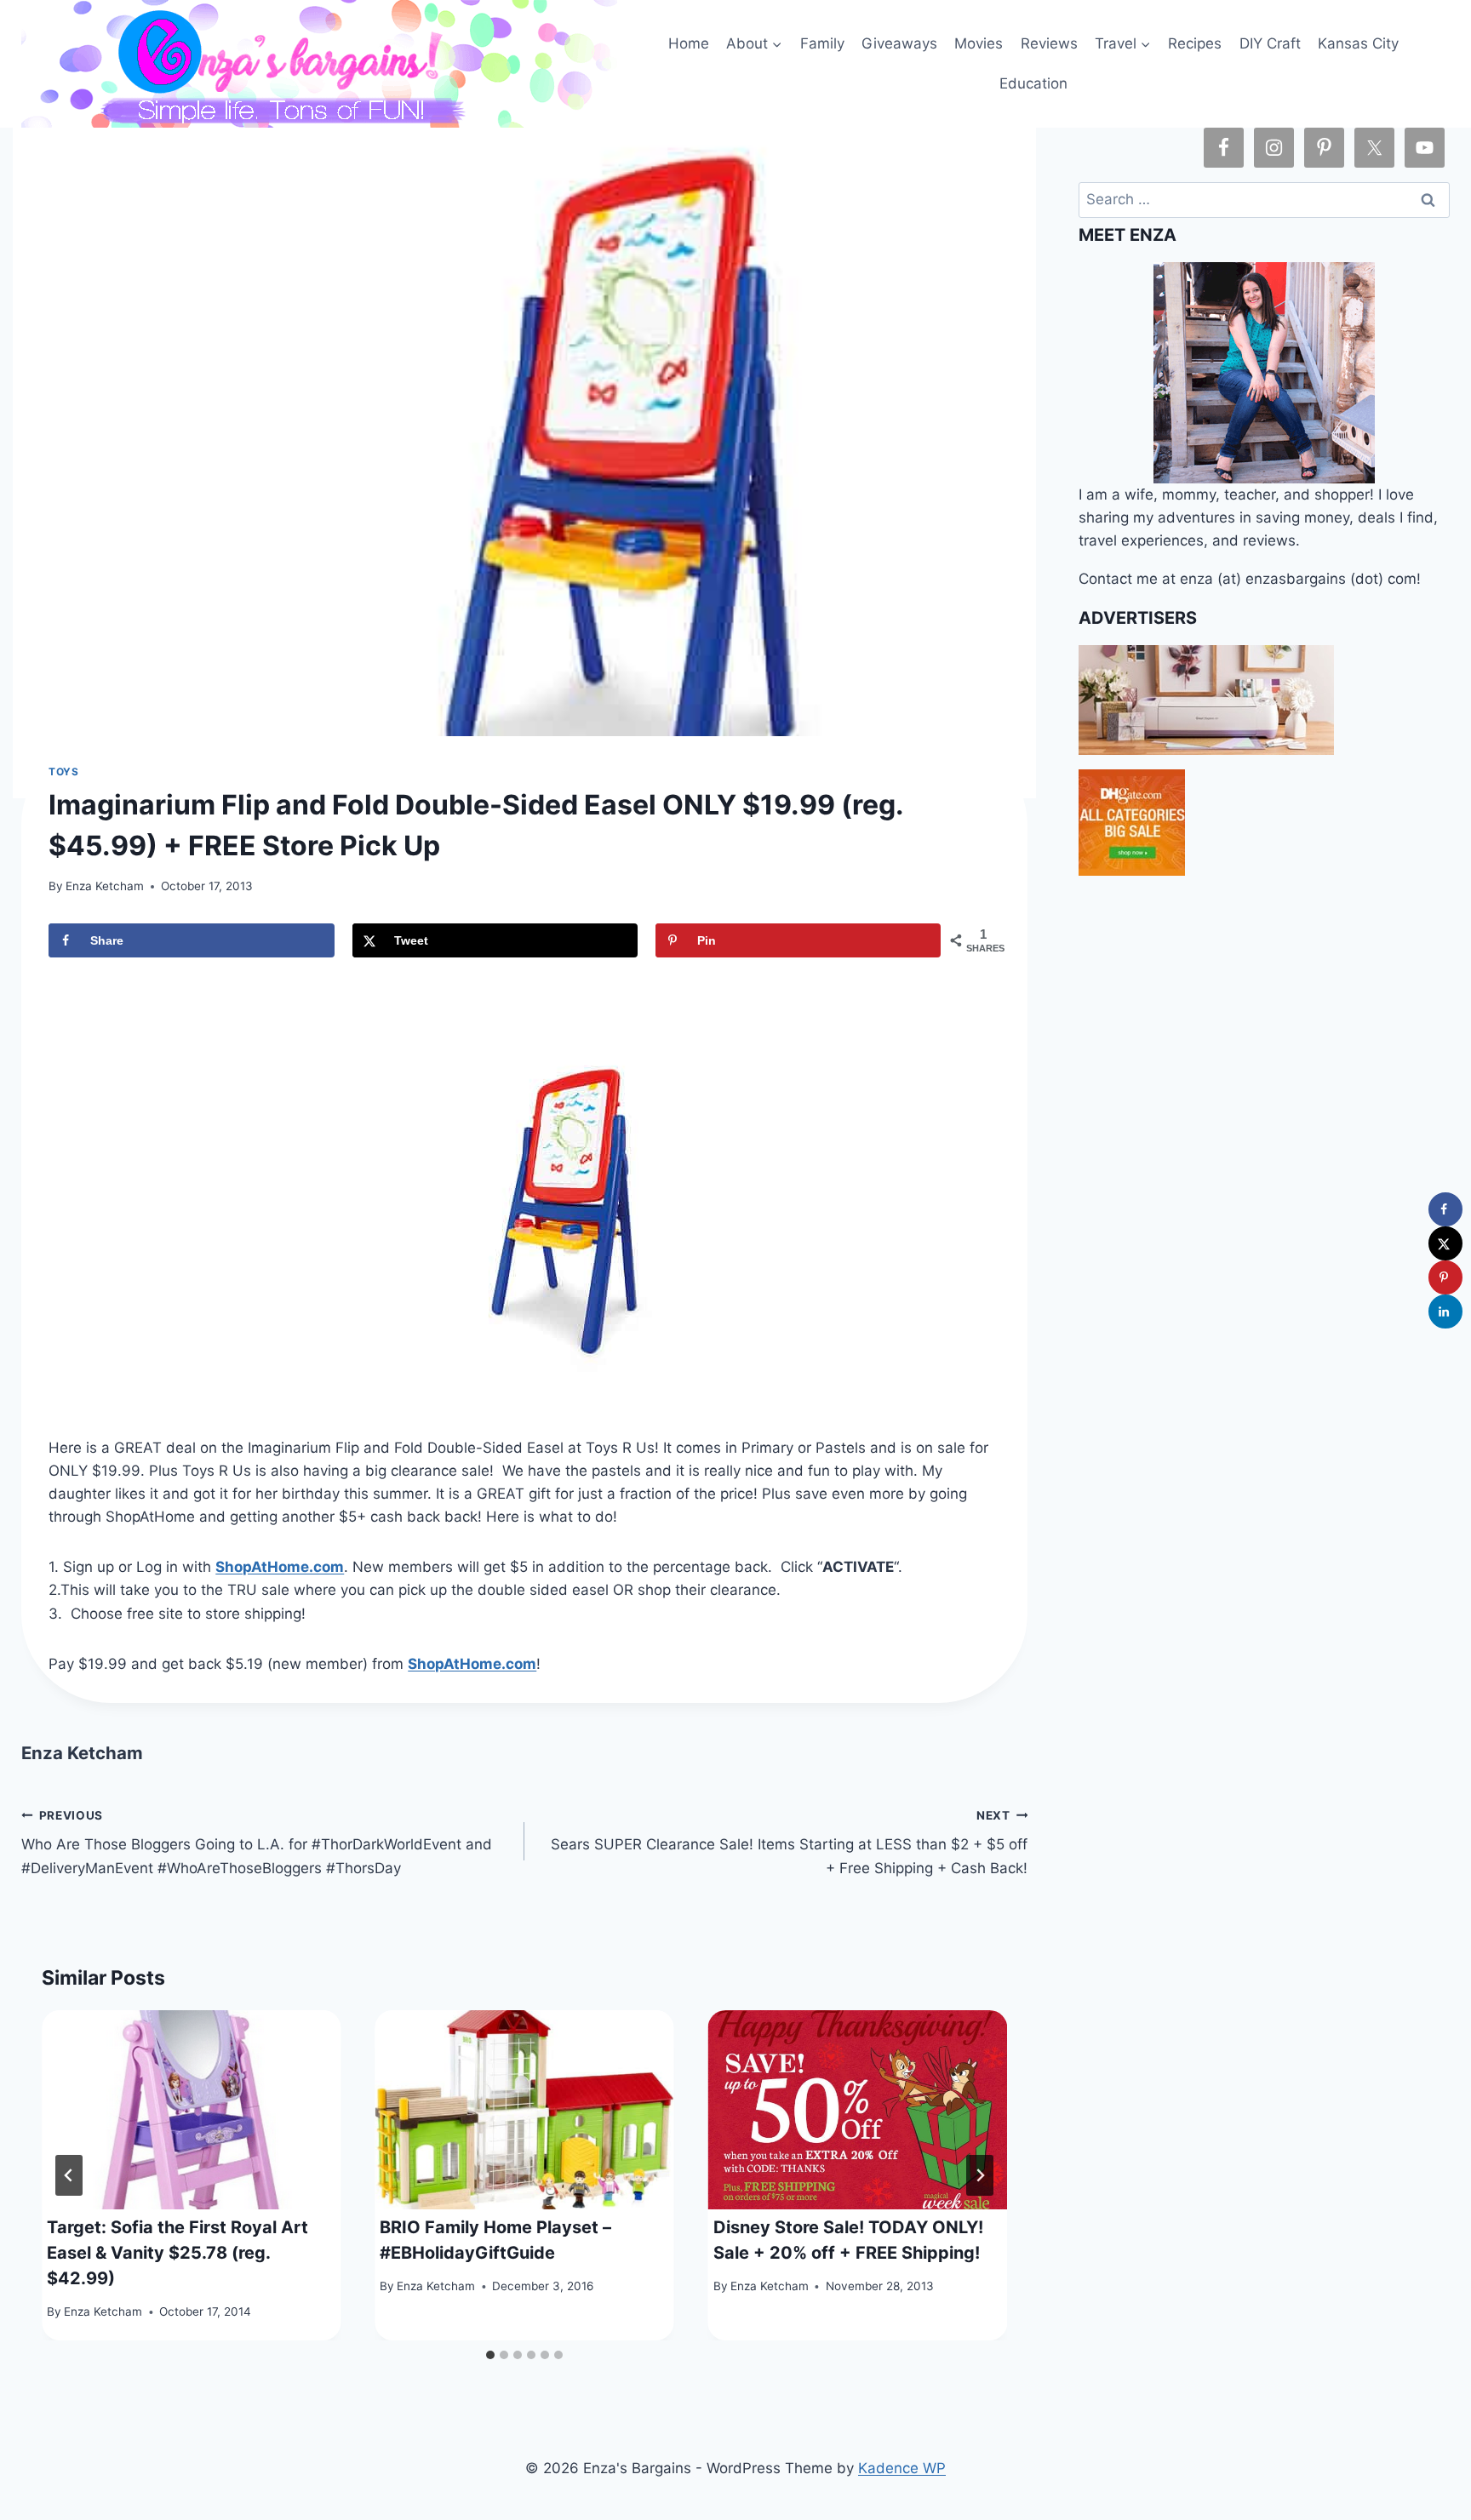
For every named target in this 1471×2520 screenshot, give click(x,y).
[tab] (490, 2355)
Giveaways (899, 43)
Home (689, 43)
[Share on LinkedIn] (1445, 1311)
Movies (979, 43)
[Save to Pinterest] (1445, 1277)
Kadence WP (902, 2468)
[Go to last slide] (69, 2175)
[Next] (980, 2175)
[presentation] (191, 2110)
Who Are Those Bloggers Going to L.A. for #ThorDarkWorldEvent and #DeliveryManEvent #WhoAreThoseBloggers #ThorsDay (257, 1843)
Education (1033, 83)
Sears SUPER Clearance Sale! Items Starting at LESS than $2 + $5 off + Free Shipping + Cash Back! (789, 1843)
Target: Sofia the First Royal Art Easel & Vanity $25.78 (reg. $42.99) (177, 2253)
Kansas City (1358, 43)
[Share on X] (1445, 1243)
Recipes (1195, 43)
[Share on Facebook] (1445, 1209)
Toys (63, 771)
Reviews (1049, 43)
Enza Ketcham (105, 886)
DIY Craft (1270, 43)
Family (822, 43)
